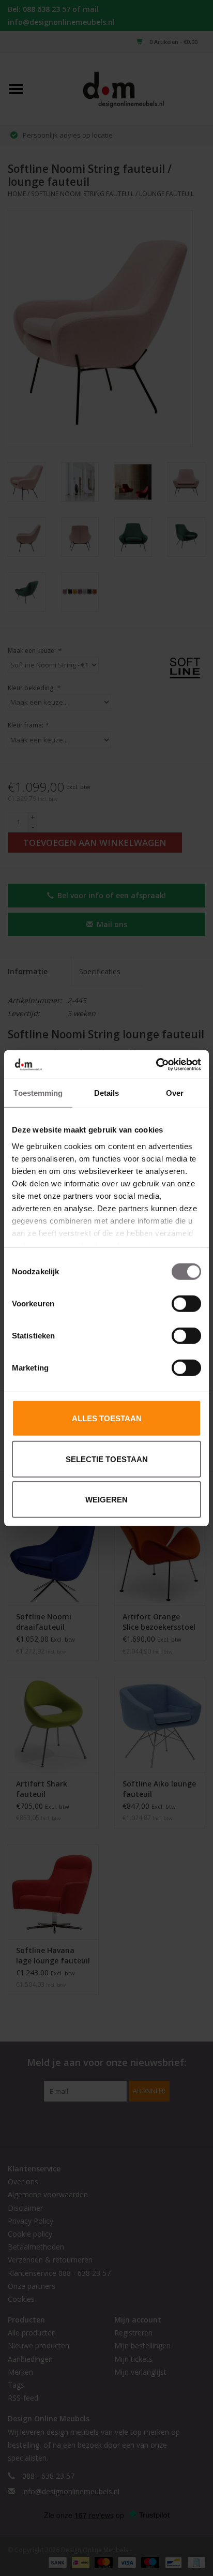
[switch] (186, 1304)
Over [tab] (175, 1093)
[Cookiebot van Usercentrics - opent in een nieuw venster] (156, 1064)
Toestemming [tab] (38, 1093)
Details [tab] (107, 1093)
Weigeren (106, 1500)
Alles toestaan (107, 1418)
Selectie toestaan (107, 1459)
